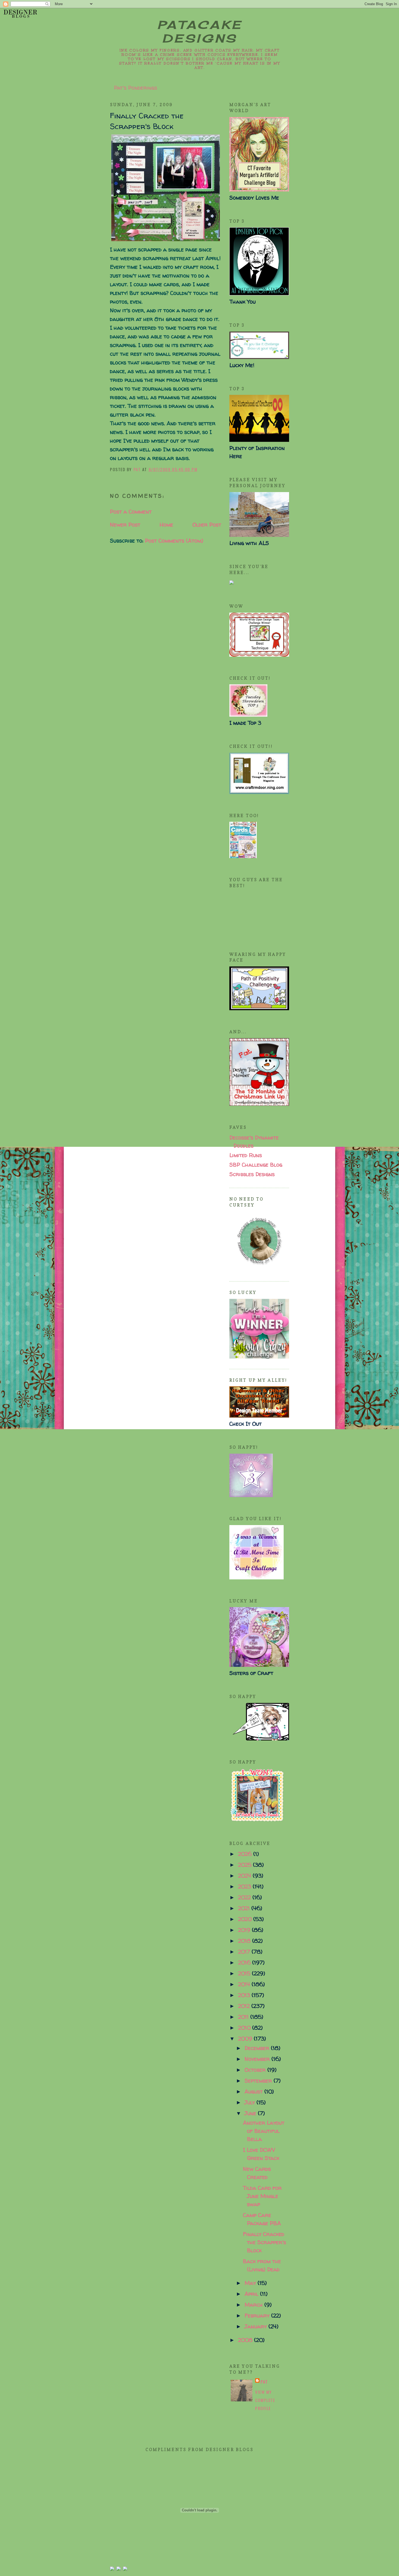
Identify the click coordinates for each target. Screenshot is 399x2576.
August (254, 2091)
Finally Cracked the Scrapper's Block (265, 2242)
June (251, 2113)
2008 (246, 2340)
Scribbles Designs (252, 1174)
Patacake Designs (200, 32)
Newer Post (125, 525)
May (251, 2283)
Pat (264, 2382)
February (258, 2315)
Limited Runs (246, 1155)
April (252, 2294)
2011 (244, 2017)
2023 (245, 1886)
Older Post (207, 525)
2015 (245, 1973)
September (259, 2081)
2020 (246, 1919)
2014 (245, 1984)
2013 (245, 1995)
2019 (245, 1930)
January (256, 2326)
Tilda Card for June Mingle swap (262, 2196)
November (258, 2059)
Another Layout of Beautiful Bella (264, 2131)
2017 (245, 1952)
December (258, 2048)
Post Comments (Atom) (174, 541)
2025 (246, 1865)
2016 (245, 1962)
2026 (246, 1854)
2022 (245, 1897)
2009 (246, 2038)
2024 (245, 1876)
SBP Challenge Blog (256, 1165)
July (251, 2102)
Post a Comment (131, 511)
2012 (245, 2006)
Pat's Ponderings (136, 88)
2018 (245, 1941)
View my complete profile (265, 2400)
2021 (245, 1908)
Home (166, 525)
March (254, 2305)
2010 (245, 2028)
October (256, 2070)
